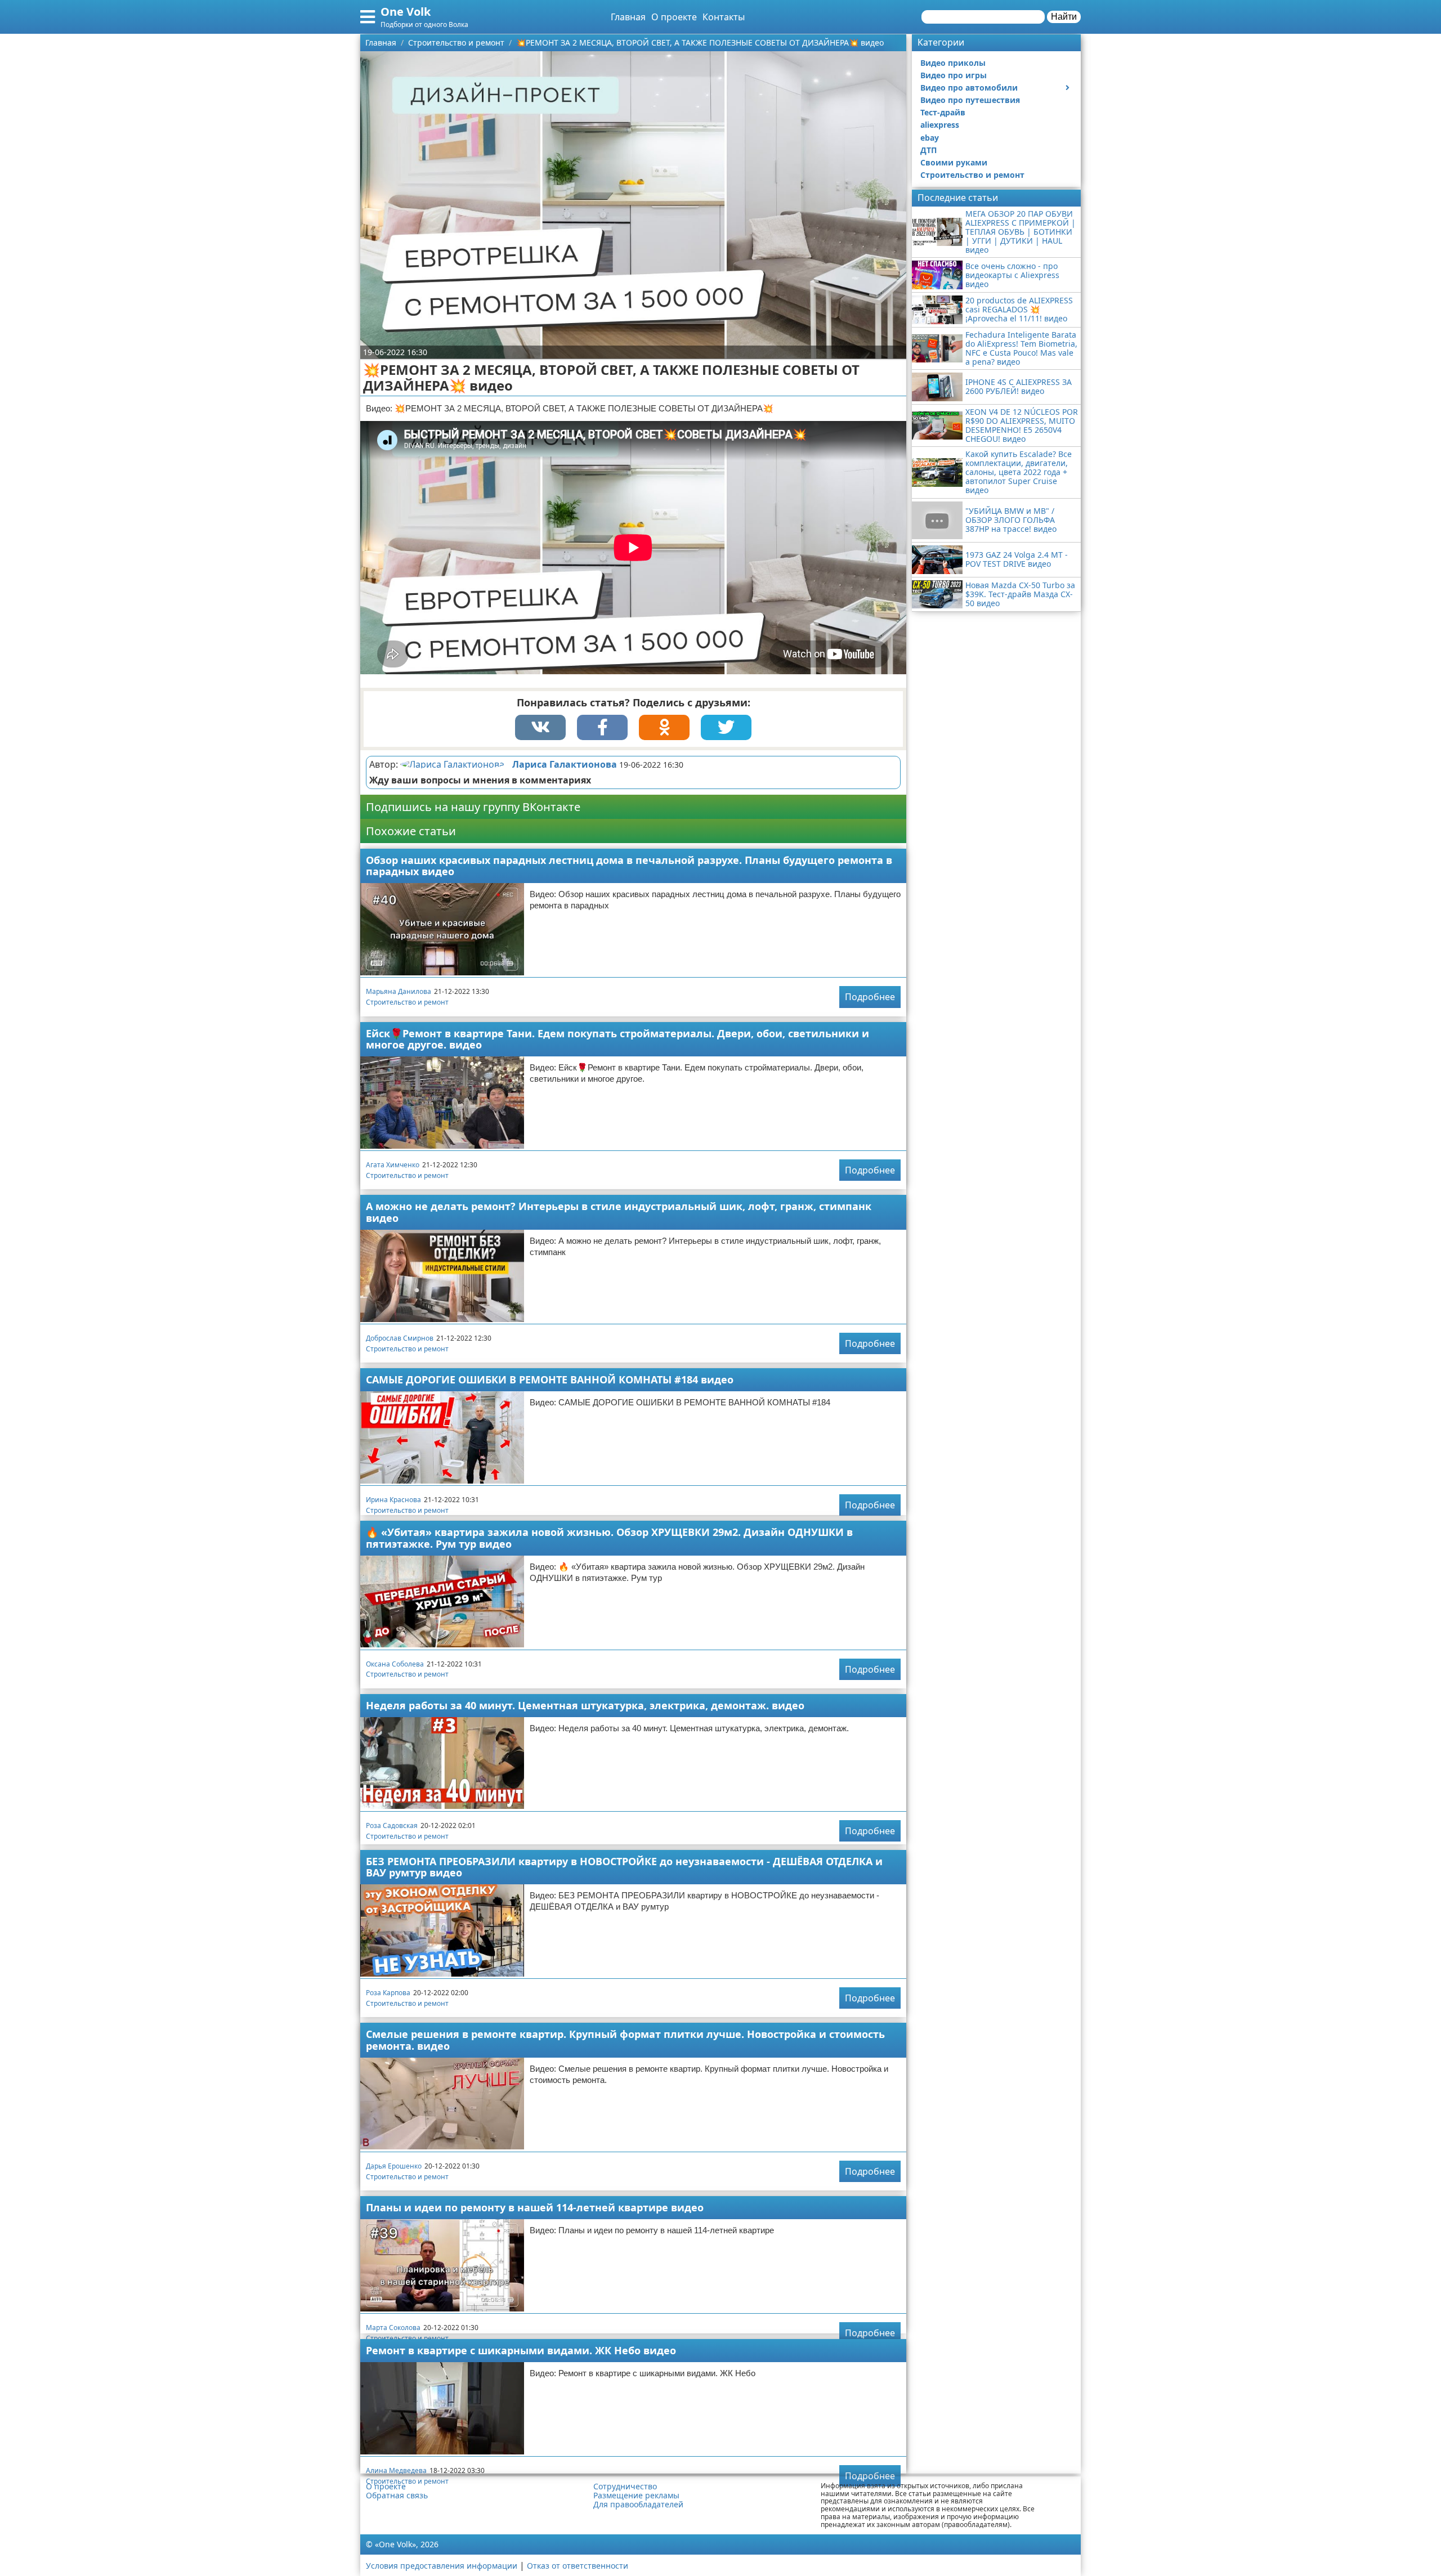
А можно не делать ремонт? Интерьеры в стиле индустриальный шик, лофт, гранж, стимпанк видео (619, 1212)
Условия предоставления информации (442, 2566)
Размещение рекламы (636, 2496)
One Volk (406, 12)
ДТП (928, 150)
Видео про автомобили (969, 88)
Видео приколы (953, 63)
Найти (1064, 17)
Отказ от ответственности (578, 2566)
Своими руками (954, 162)
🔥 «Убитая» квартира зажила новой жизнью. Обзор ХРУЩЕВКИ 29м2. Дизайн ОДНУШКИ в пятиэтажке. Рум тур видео (609, 1538)
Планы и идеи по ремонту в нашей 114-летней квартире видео (535, 2207)
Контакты (724, 17)
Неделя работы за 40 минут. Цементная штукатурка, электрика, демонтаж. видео (585, 1705)
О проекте (674, 17)
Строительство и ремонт (407, 1002)
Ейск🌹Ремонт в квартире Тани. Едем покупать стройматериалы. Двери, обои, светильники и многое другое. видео (617, 1039)
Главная (628, 17)
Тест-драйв (943, 112)
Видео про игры (954, 75)
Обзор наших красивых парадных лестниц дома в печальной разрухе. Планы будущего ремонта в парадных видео (629, 866)
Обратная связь (397, 2496)
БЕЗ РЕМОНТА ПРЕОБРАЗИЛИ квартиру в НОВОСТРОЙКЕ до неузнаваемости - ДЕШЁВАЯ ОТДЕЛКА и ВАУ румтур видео (624, 1867)
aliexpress (940, 125)
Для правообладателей (638, 2505)
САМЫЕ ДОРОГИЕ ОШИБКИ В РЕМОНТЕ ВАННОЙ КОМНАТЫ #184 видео (550, 1379)
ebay (930, 138)
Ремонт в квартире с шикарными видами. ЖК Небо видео (521, 2350)
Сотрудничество (625, 2487)
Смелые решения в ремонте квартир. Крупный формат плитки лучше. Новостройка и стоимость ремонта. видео (625, 2040)
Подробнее (870, 997)
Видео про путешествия (970, 100)
